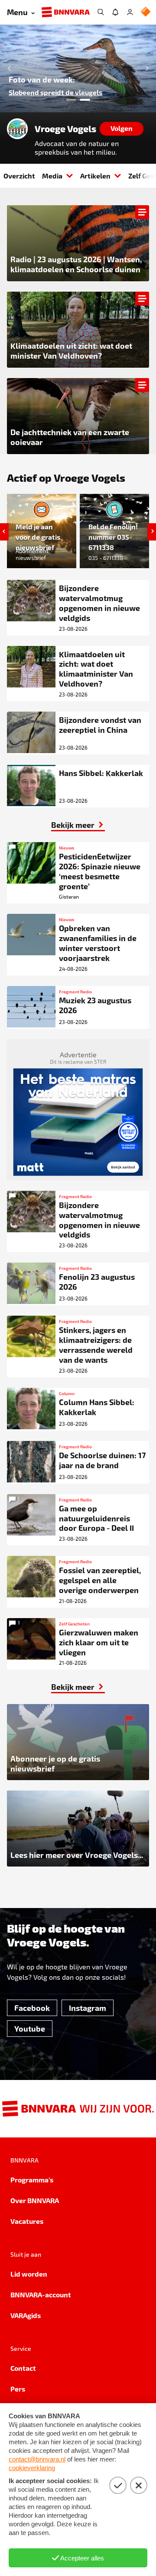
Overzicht (19, 176)
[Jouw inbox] (115, 12)
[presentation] (78, 68)
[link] (78, 825)
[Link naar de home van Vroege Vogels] (17, 129)
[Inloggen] (130, 12)
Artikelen (95, 176)
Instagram (88, 2008)
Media (52, 176)
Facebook (32, 2008)
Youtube (30, 2028)
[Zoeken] (101, 12)
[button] (7, 68)
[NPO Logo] (146, 12)
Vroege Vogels (65, 129)
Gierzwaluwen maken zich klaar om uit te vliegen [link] (75, 88)
